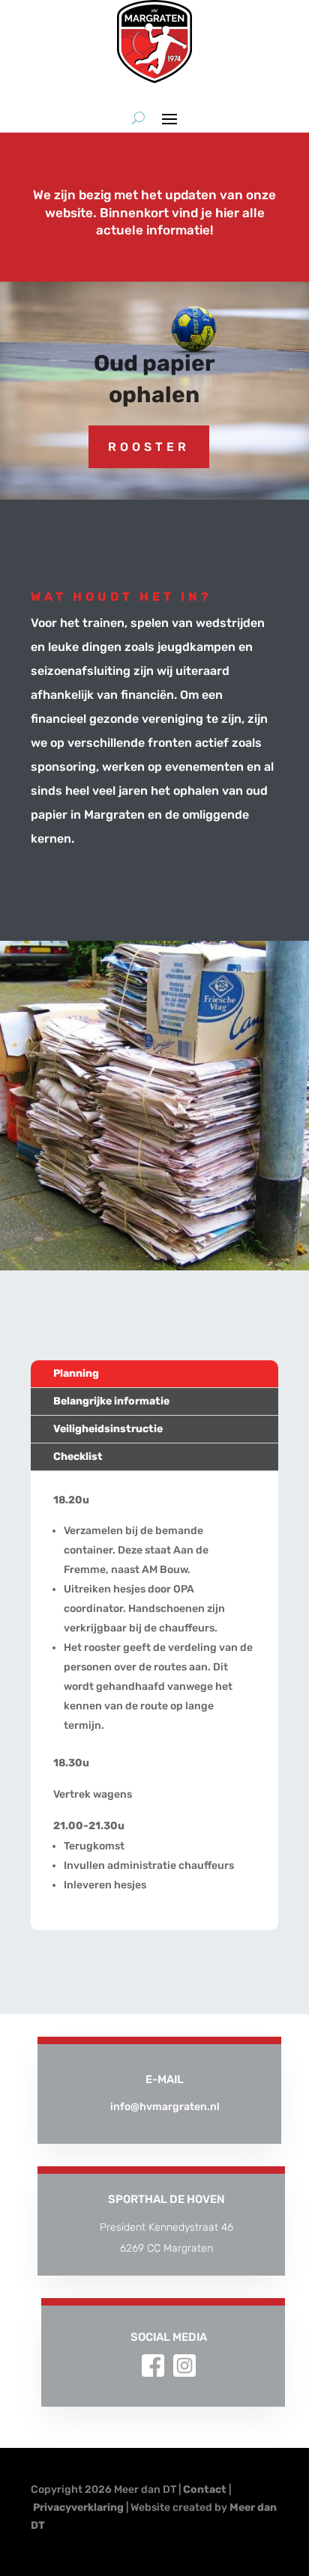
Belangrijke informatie (111, 1401)
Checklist (78, 1457)
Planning (76, 1373)
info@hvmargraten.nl (165, 2107)
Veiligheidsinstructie (108, 1429)
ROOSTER (149, 447)
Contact (205, 2489)
